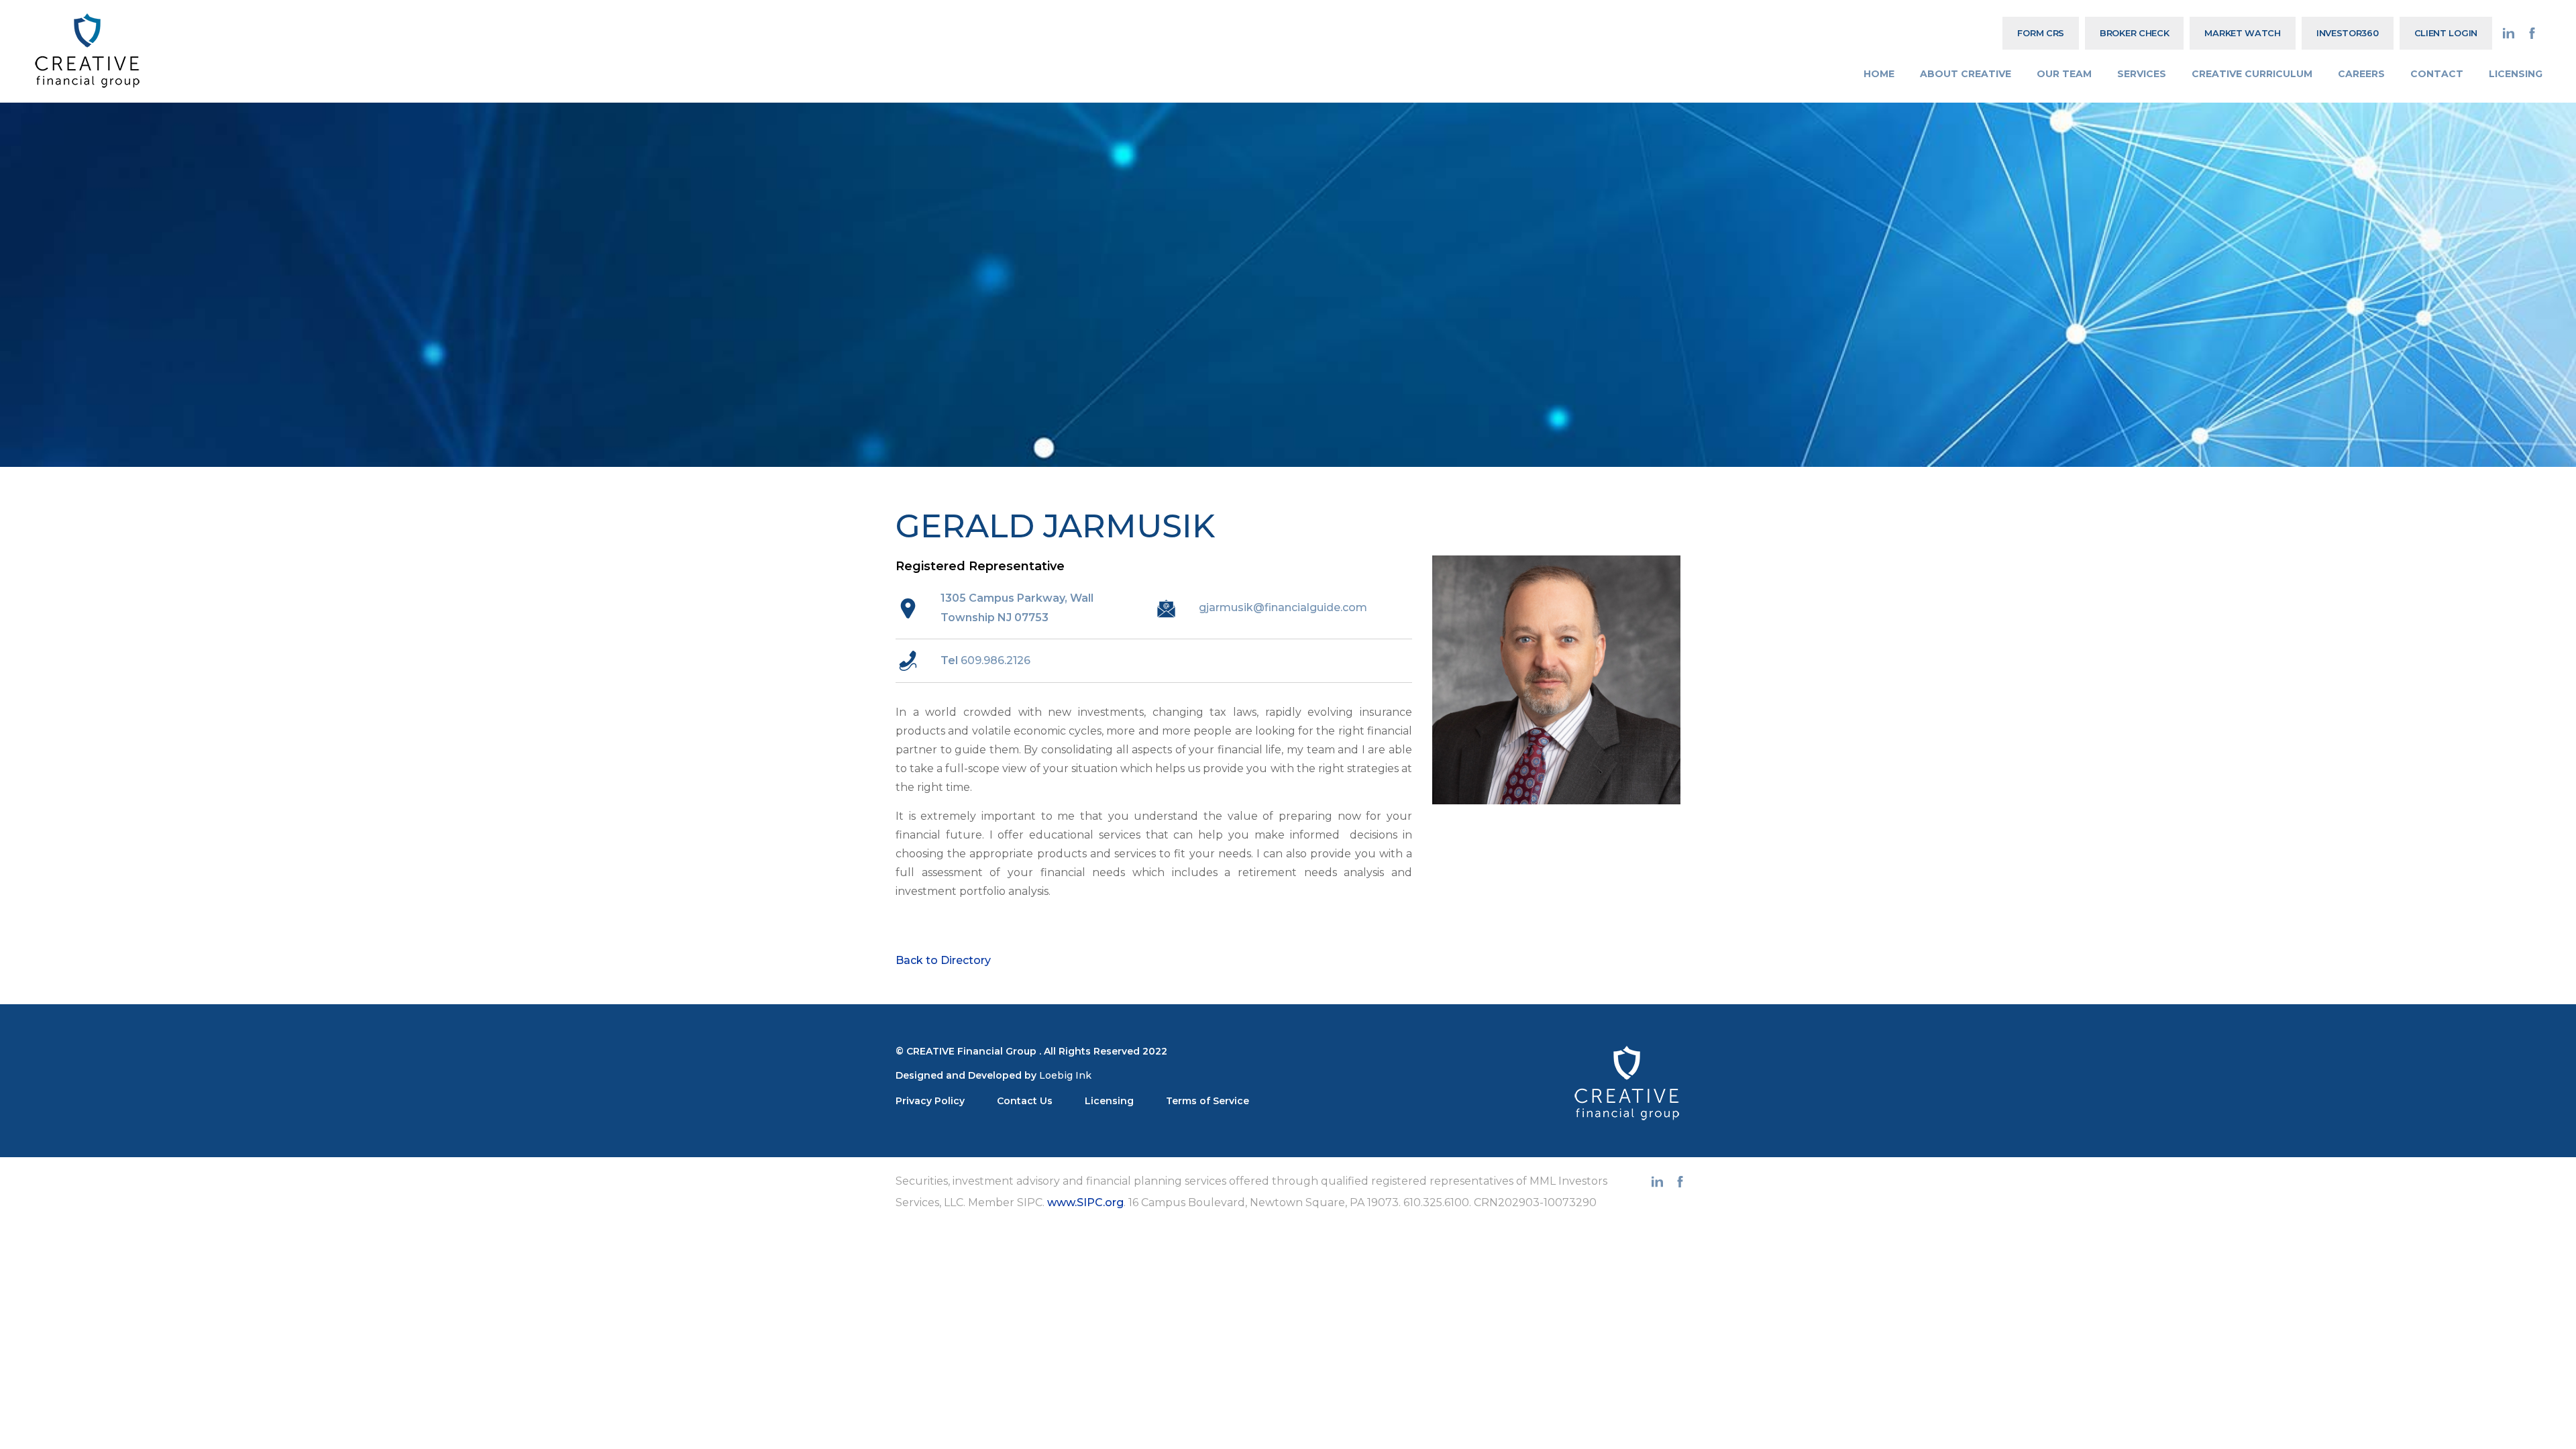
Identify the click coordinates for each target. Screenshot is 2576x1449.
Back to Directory (943, 960)
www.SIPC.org (1085, 1202)
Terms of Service (1207, 1101)
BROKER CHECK (2134, 33)
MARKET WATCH (2242, 33)
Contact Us (1025, 1101)
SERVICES (2142, 74)
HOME (1879, 74)
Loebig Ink (1065, 1075)
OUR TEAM (2064, 74)
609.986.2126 (996, 660)
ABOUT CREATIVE (1966, 74)
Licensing (1109, 1101)
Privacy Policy (930, 1101)
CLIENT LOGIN (2446, 33)
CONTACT (2437, 74)
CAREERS (2361, 74)
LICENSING (2516, 74)
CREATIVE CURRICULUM (2252, 74)
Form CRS (2041, 33)
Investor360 (2348, 33)
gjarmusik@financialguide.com (1283, 607)
